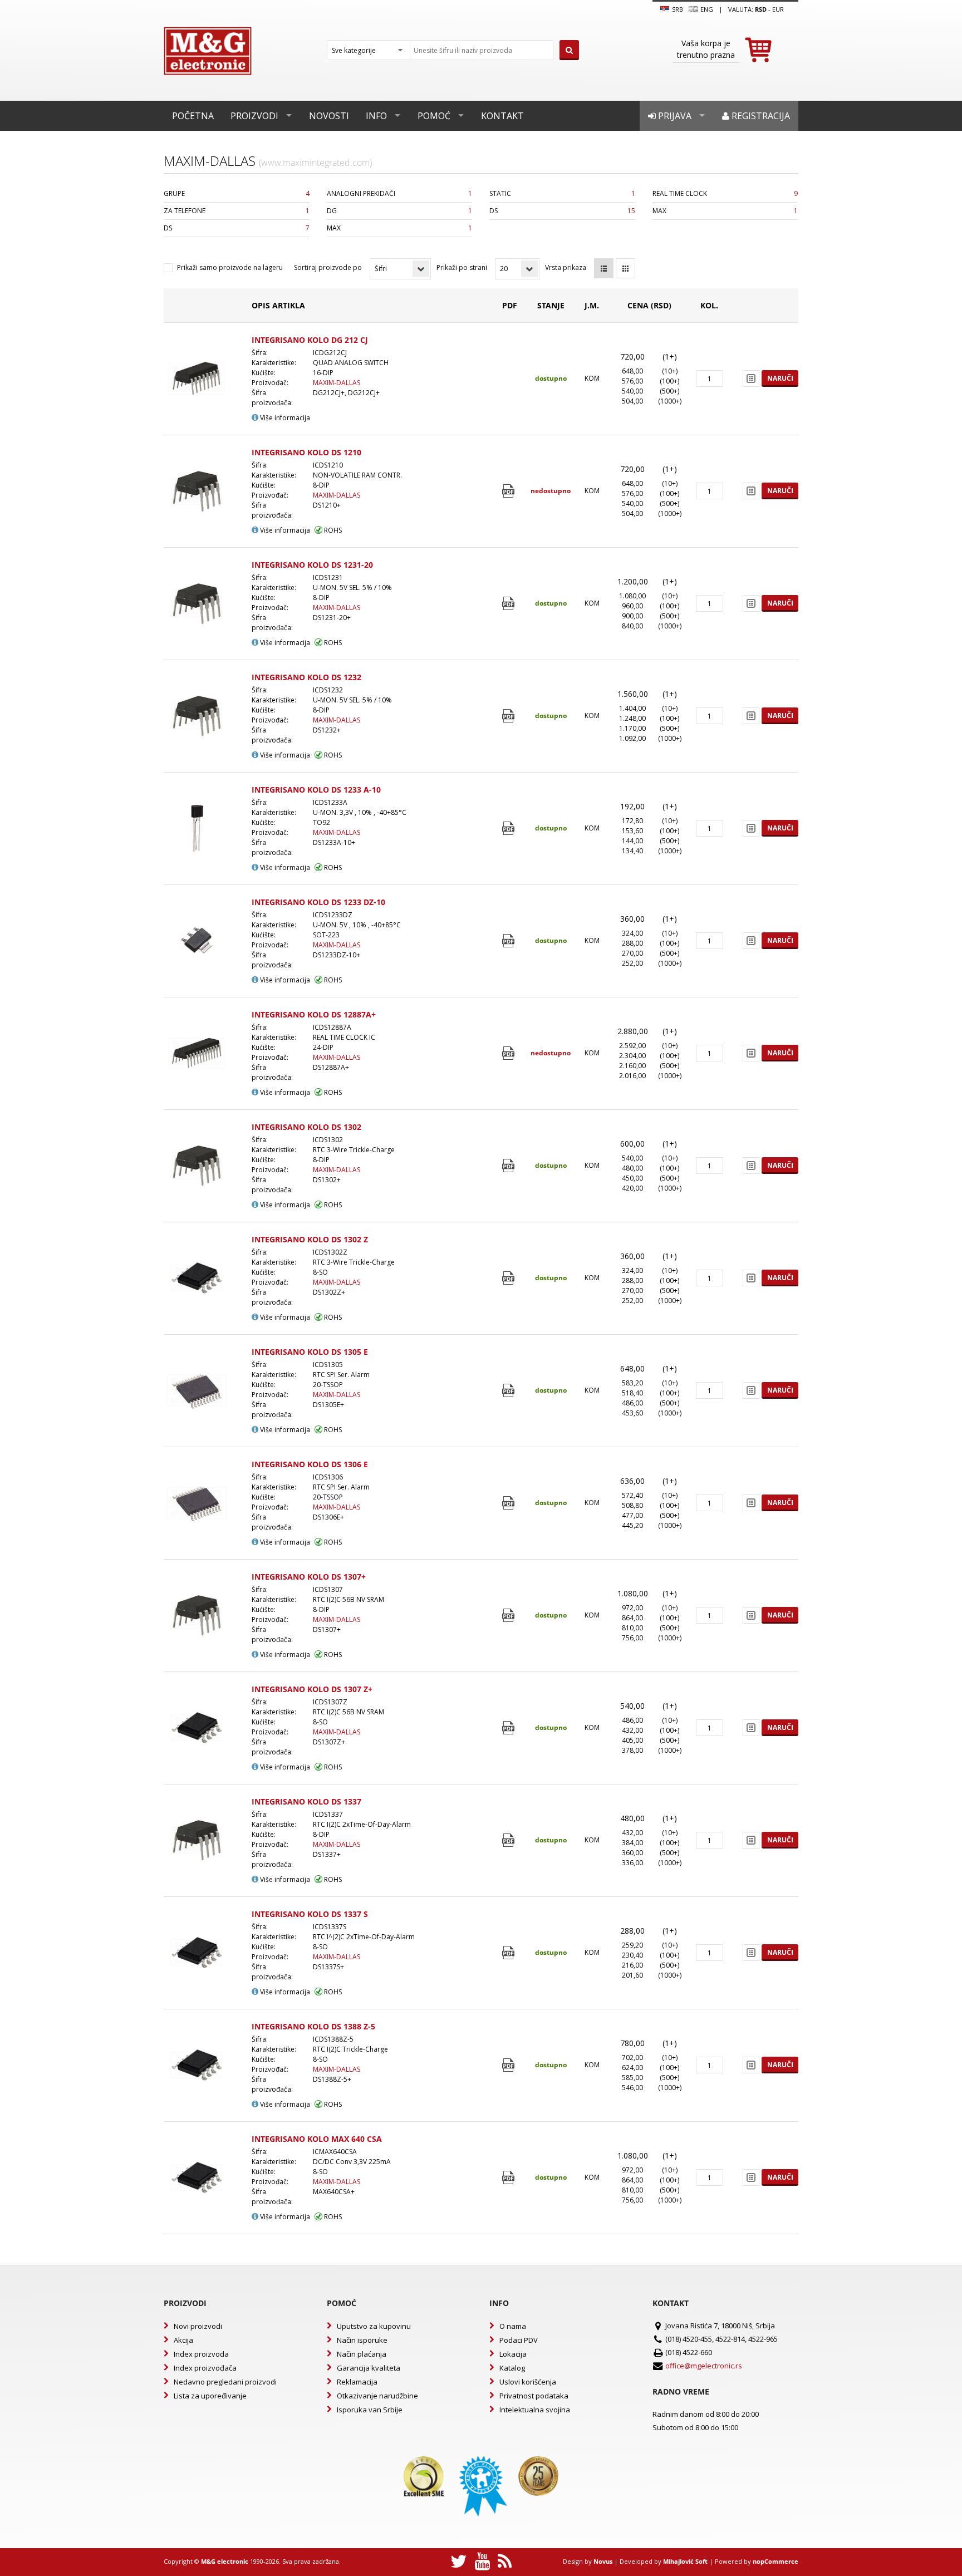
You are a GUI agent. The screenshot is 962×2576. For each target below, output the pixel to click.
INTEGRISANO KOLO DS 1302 (306, 1127)
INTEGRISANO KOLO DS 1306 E (310, 1464)
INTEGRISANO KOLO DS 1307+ (309, 1577)
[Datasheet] (510, 491)
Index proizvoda (201, 2354)
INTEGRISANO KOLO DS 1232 (306, 677)
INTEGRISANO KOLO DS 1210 (306, 452)
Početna (193, 116)
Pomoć (434, 116)
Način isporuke (362, 2340)
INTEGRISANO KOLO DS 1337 (306, 1801)
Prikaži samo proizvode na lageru (230, 267)
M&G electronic (225, 2561)
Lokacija (513, 2354)
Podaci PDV (519, 2340)
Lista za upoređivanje (210, 2396)
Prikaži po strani (462, 267)
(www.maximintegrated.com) (315, 163)
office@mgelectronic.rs (704, 2366)
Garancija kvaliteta (369, 2368)
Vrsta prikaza (566, 267)
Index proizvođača (205, 2368)
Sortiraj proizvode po (328, 267)
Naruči (780, 378)
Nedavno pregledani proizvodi (225, 2382)
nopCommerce (776, 2561)
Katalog (512, 2368)
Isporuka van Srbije (370, 2410)
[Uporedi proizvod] (751, 378)
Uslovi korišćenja (528, 2382)
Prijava (674, 116)
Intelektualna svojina (535, 2410)
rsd (761, 9)
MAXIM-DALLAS (337, 383)
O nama (513, 2326)
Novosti (329, 116)
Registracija (760, 116)
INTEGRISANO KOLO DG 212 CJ (310, 340)
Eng (706, 9)
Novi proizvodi (198, 2326)
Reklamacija (357, 2382)
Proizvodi (254, 116)
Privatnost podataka (534, 2396)
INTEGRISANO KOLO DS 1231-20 (312, 565)
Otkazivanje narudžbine (377, 2396)
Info (376, 116)
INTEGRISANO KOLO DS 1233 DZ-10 (318, 902)
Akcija (183, 2340)
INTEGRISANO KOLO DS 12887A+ (314, 1014)
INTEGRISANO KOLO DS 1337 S (310, 1914)
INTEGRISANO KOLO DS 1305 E (310, 1352)
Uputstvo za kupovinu (374, 2326)
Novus (603, 2561)
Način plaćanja (362, 2354)
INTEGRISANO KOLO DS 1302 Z (310, 1239)
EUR (778, 9)
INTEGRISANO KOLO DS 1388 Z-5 (313, 2026)
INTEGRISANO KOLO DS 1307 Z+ (312, 1689)
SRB (677, 9)
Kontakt (502, 116)
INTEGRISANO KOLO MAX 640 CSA (317, 2139)
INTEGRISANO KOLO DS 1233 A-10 (316, 790)
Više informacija (284, 418)
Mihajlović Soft (685, 2561)
